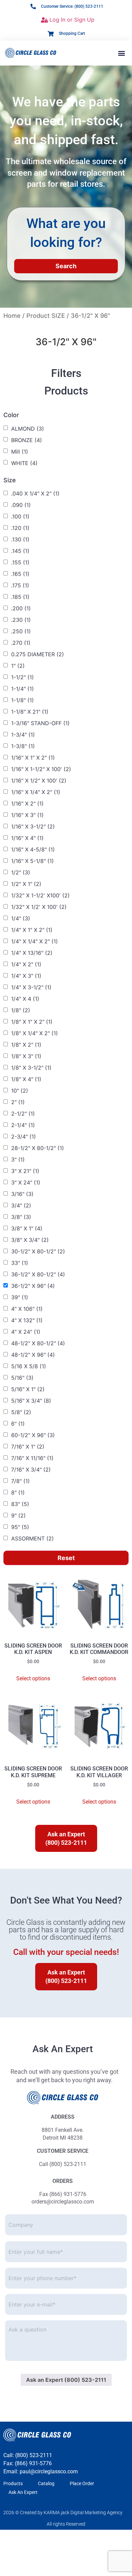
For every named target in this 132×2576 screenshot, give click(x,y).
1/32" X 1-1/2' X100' (40, 895)
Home (12, 316)
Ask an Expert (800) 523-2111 (66, 2380)
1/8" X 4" (26, 1079)
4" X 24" (26, 1332)
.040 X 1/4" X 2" (35, 493)
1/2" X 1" (26, 884)
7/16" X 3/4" (31, 1470)
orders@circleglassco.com (63, 2202)
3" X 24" (26, 1182)
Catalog (46, 2483)
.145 (20, 551)
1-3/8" (23, 746)
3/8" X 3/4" (30, 1240)
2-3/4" (24, 1137)
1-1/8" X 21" (30, 712)
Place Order (82, 2483)
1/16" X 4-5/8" (33, 849)
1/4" (21, 918)
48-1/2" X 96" (33, 1355)
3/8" (21, 1217)
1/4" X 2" (26, 964)
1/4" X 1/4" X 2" (35, 941)
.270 (21, 643)
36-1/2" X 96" (33, 1286)
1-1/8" (23, 700)
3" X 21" (25, 1171)
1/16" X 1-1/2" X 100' (41, 769)
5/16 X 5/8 (29, 1366)
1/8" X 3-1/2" (31, 1068)
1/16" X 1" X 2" (33, 758)
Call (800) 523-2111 (63, 2164)
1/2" (21, 872)
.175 (20, 585)
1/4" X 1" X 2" (32, 930)
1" (18, 666)
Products (13, 2483)
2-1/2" (23, 1114)
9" (18, 1515)
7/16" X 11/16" (32, 1458)
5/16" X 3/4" (31, 1401)
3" (18, 1159)
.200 (21, 608)
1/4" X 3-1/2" (31, 987)
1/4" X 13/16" (32, 953)
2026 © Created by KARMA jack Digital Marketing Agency (63, 2513)
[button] (121, 53)
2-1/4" (23, 1125)
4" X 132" (27, 1320)
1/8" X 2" (26, 1045)
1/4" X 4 (25, 999)
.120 (20, 528)
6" (18, 1424)
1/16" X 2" (27, 804)
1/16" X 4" (27, 838)
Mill (20, 452)
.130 (20, 539)
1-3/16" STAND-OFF (40, 723)
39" (20, 1297)
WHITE (24, 463)
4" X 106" (27, 1309)
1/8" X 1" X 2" (32, 1022)
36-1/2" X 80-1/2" (38, 1274)
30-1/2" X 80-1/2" (38, 1251)
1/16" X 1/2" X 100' (39, 781)
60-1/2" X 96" (33, 1435)
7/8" (20, 1481)
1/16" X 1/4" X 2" (36, 792)
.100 (20, 516)
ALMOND (28, 429)
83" (20, 1504)
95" (20, 1527)
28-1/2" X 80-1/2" (38, 1148)
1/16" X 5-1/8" (32, 861)
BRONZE (27, 440)
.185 (20, 597)
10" (20, 1091)
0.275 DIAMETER (38, 654)
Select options (33, 1678)
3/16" (22, 1194)
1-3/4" (23, 735)
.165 (20, 574)
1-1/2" (23, 677)
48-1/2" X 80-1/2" (38, 1343)
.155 (20, 562)
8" (18, 1493)
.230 (21, 620)
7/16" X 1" (28, 1447)
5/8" (21, 1412)
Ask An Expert (23, 2492)
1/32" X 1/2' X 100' (39, 907)
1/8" (21, 1010)
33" (20, 1263)
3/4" (21, 1205)
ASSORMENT (32, 1538)
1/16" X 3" (27, 815)
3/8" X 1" (27, 1228)
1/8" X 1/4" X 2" (35, 1033)
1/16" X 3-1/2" (33, 826)
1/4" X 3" (26, 976)
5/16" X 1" (28, 1389)
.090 (21, 505)
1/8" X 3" (26, 1056)
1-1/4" (23, 689)
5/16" (22, 1378)
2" (18, 1102)
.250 (21, 631)
